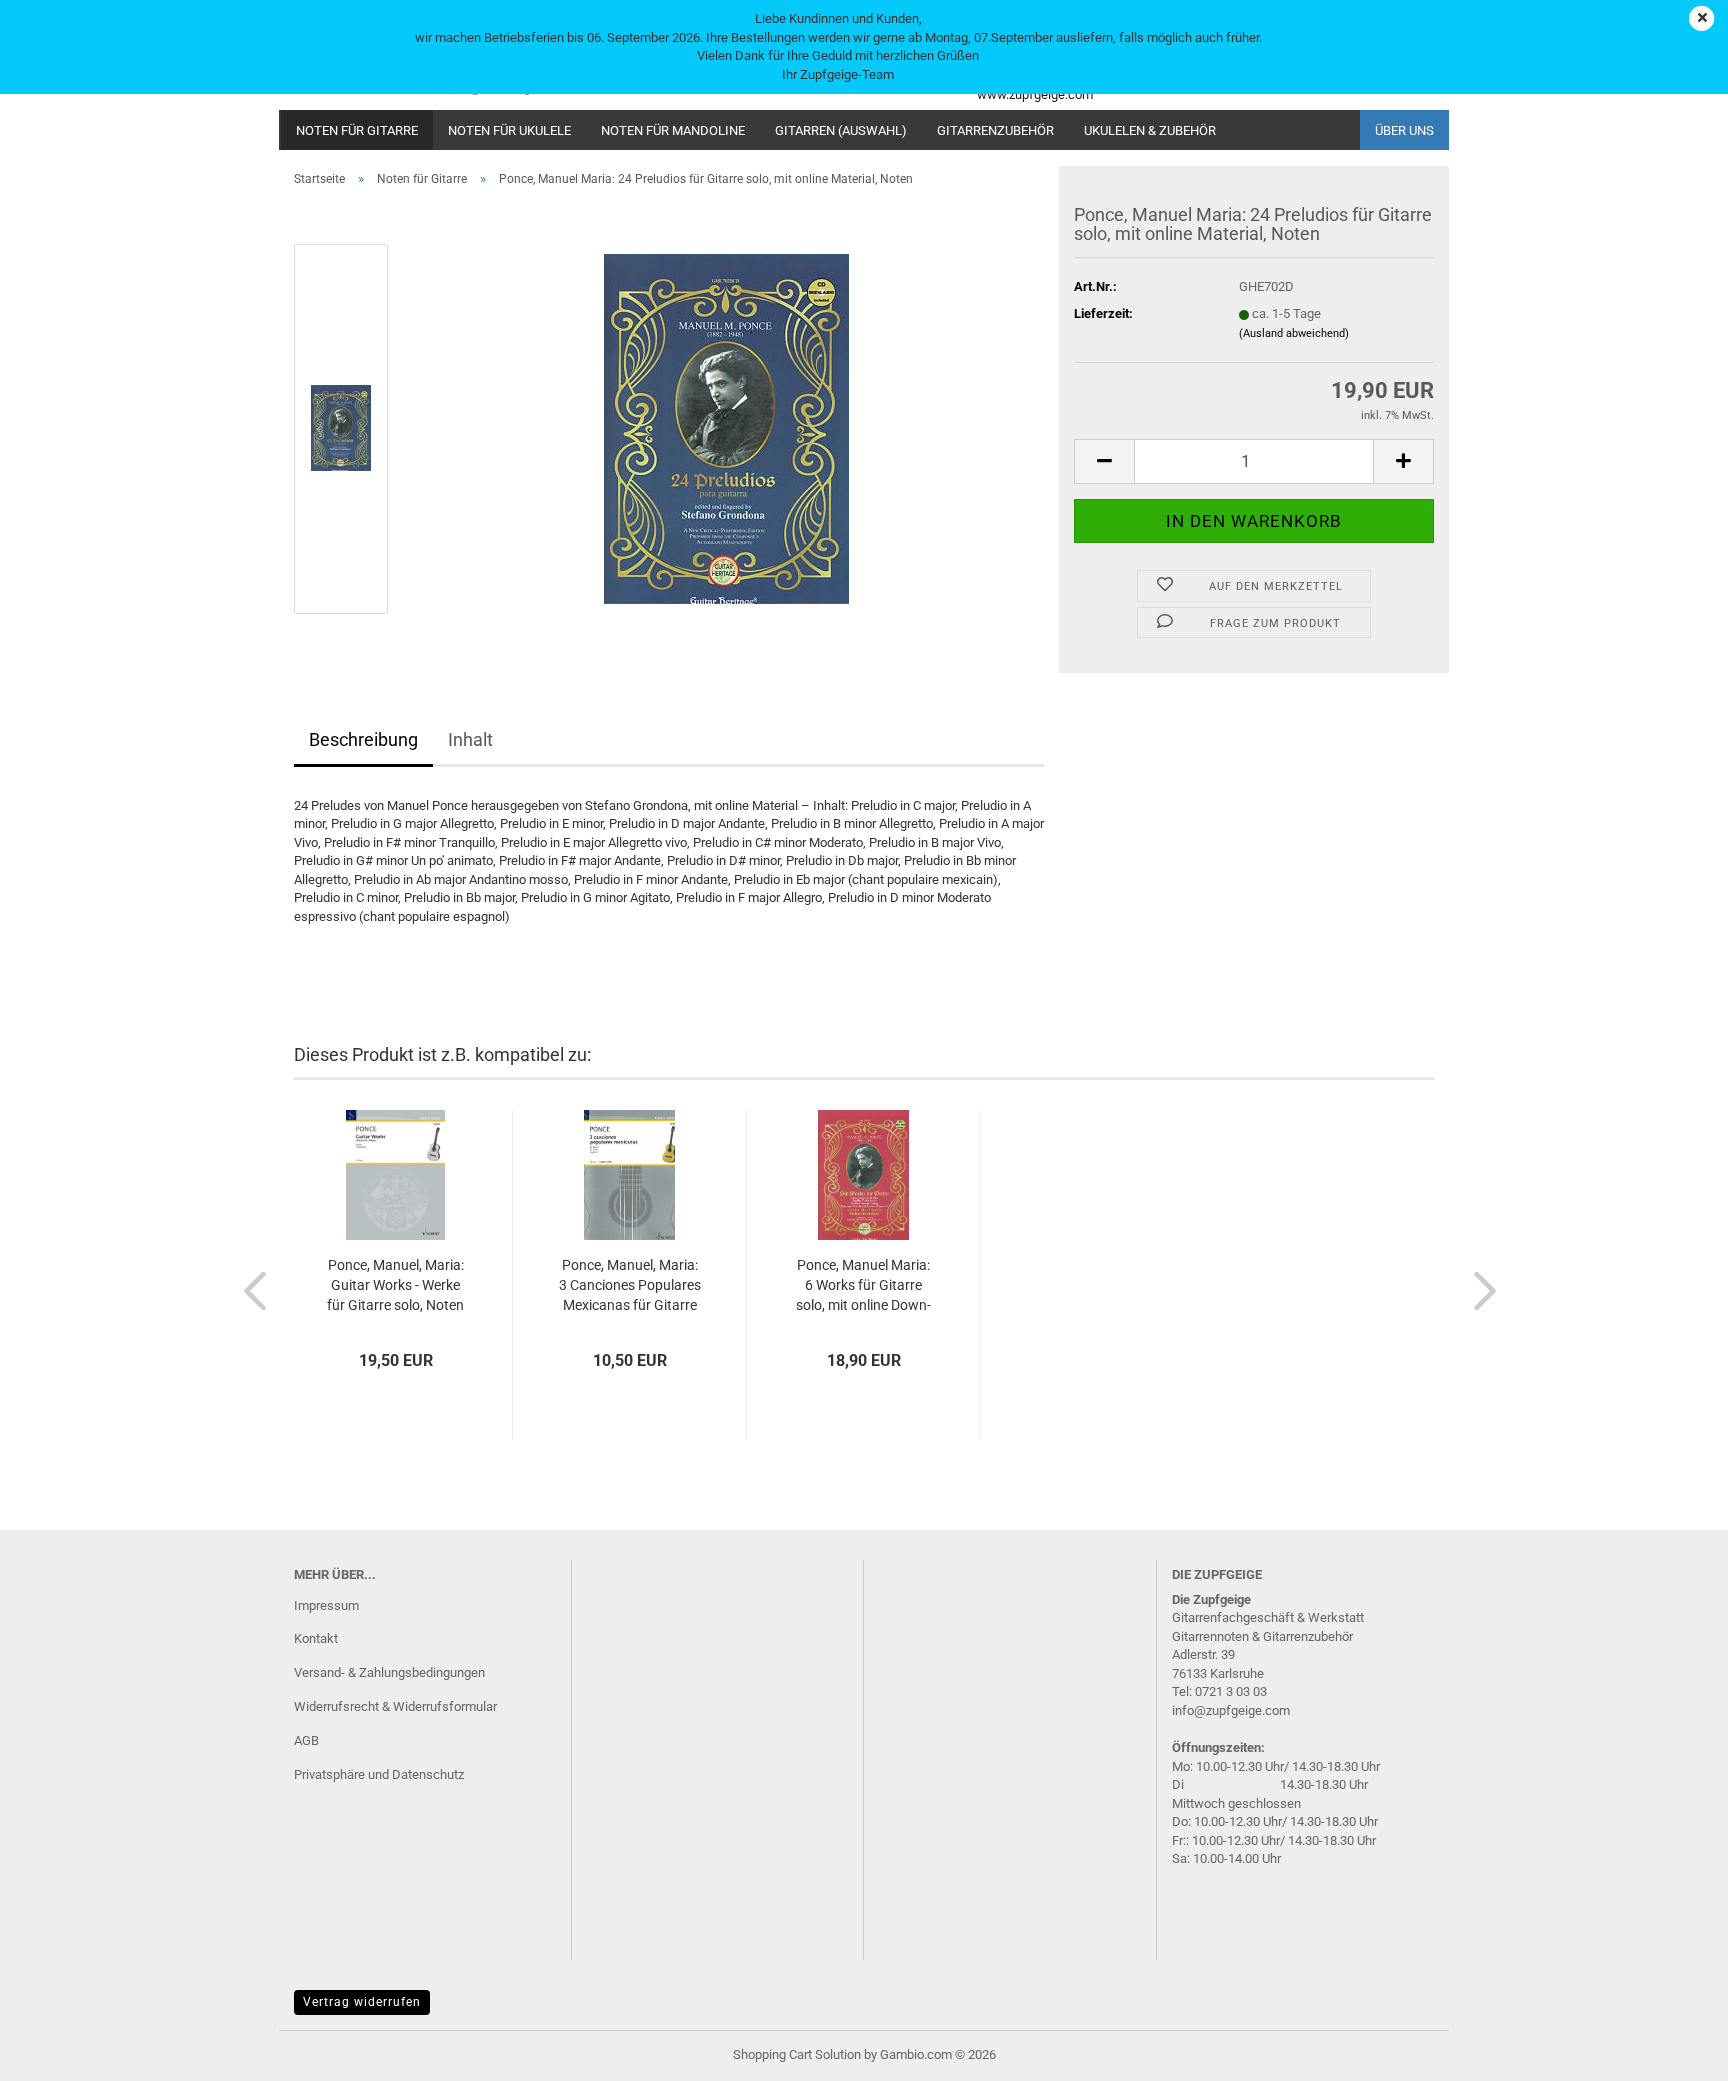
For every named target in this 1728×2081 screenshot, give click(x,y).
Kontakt (316, 1638)
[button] (1104, 461)
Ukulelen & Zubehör (1150, 130)
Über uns (1404, 130)
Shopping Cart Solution (797, 2054)
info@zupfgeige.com (1231, 1710)
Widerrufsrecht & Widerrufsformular (395, 1706)
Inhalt (470, 739)
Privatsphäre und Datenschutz (379, 1774)
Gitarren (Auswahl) (841, 130)
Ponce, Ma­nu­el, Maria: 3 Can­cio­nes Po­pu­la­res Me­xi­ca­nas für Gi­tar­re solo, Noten (630, 1286)
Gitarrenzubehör (995, 130)
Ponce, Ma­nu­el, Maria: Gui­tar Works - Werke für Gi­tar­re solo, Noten (395, 1285)
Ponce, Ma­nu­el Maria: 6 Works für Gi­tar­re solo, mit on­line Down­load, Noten (863, 1286)
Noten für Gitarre (357, 130)
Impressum (326, 1605)
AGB (306, 1740)
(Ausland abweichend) (1294, 333)
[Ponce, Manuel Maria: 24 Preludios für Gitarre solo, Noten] (726, 427)
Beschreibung (363, 739)
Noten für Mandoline (673, 130)
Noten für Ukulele (509, 130)
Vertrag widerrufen (362, 2002)
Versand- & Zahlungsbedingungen (389, 1672)
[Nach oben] (1673, 2051)
